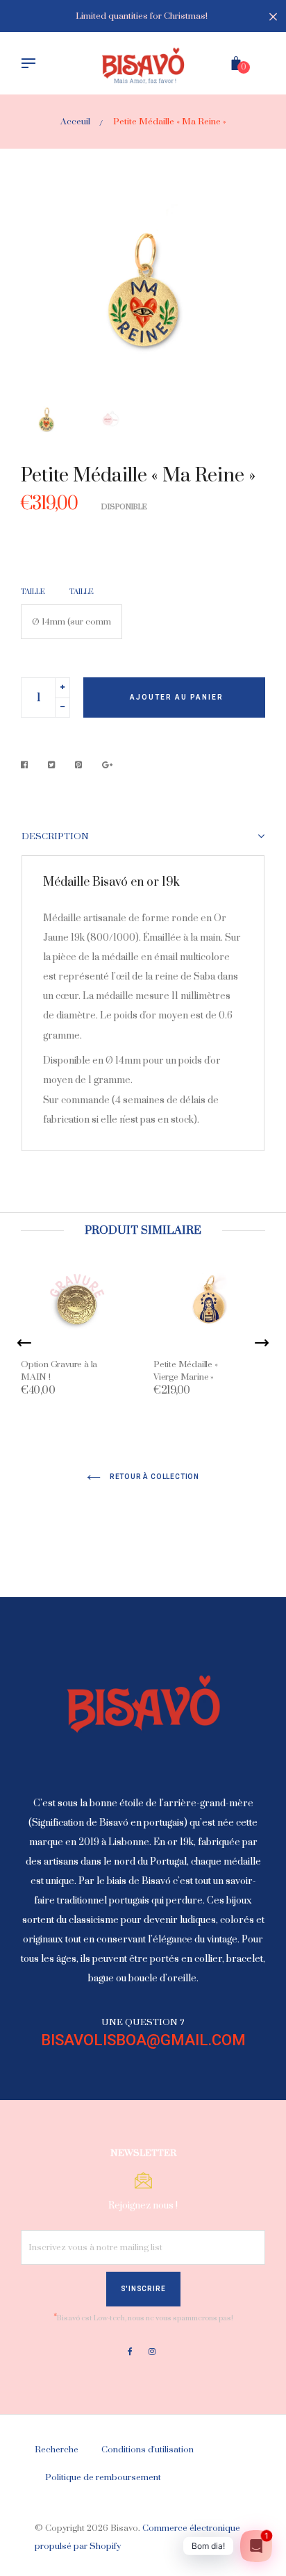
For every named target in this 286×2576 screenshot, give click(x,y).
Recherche (57, 2450)
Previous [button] (42, 296)
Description (55, 837)
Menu (32, 65)
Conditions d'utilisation (148, 2450)
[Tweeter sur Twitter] (52, 765)
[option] (143, 296)
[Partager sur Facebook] (28, 765)
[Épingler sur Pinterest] (79, 765)
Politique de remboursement (103, 2477)
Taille (33, 592)
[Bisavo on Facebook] (130, 2352)
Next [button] (244, 296)
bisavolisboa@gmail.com (143, 2040)
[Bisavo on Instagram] (152, 2352)
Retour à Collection (153, 1477)
